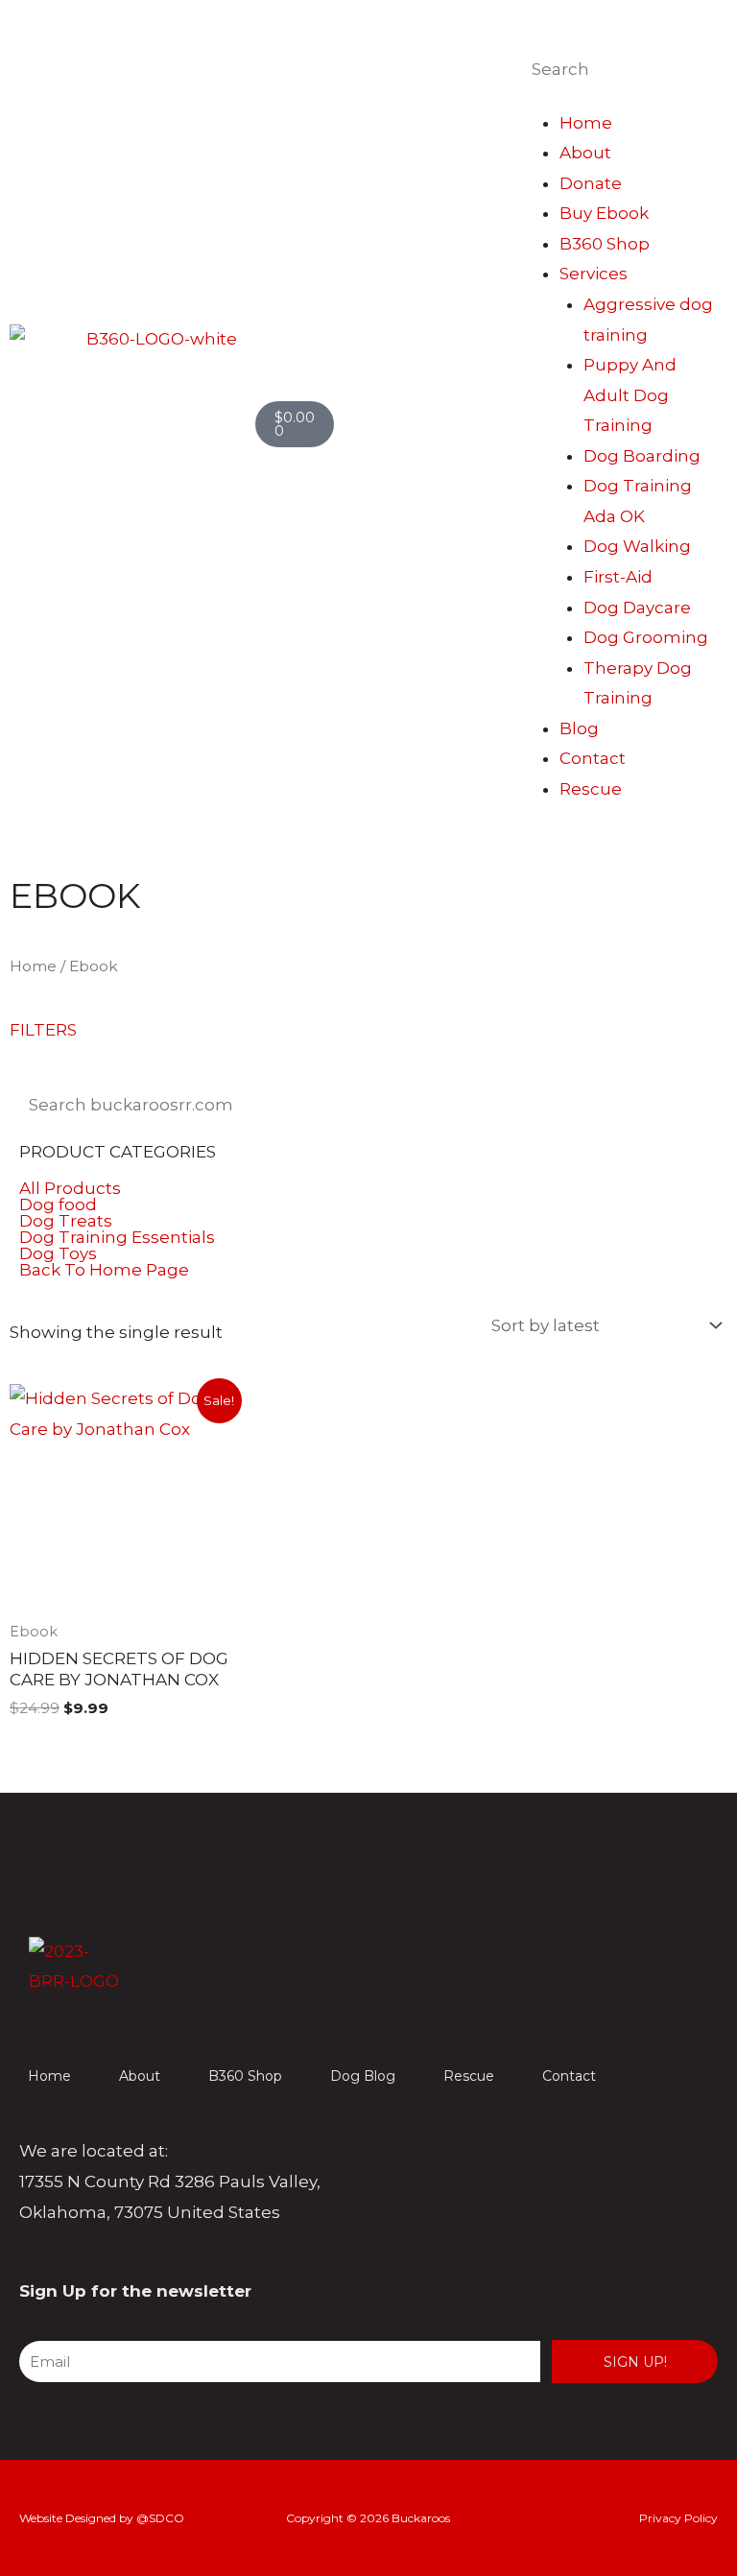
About (585, 153)
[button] (368, 1205)
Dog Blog (363, 2076)
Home (586, 123)
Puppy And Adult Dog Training (630, 395)
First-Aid (618, 577)
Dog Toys (58, 1254)
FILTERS (43, 1030)
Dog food (58, 1205)
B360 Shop (605, 244)
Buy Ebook (604, 213)
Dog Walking (637, 546)
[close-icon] (507, 24)
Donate (591, 183)
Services (594, 274)
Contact (593, 758)
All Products (70, 1189)
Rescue (591, 789)
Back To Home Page (104, 1270)
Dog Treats (66, 1221)
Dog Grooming (646, 637)
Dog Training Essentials (117, 1238)
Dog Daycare (637, 608)
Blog (579, 728)
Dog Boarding (642, 456)
